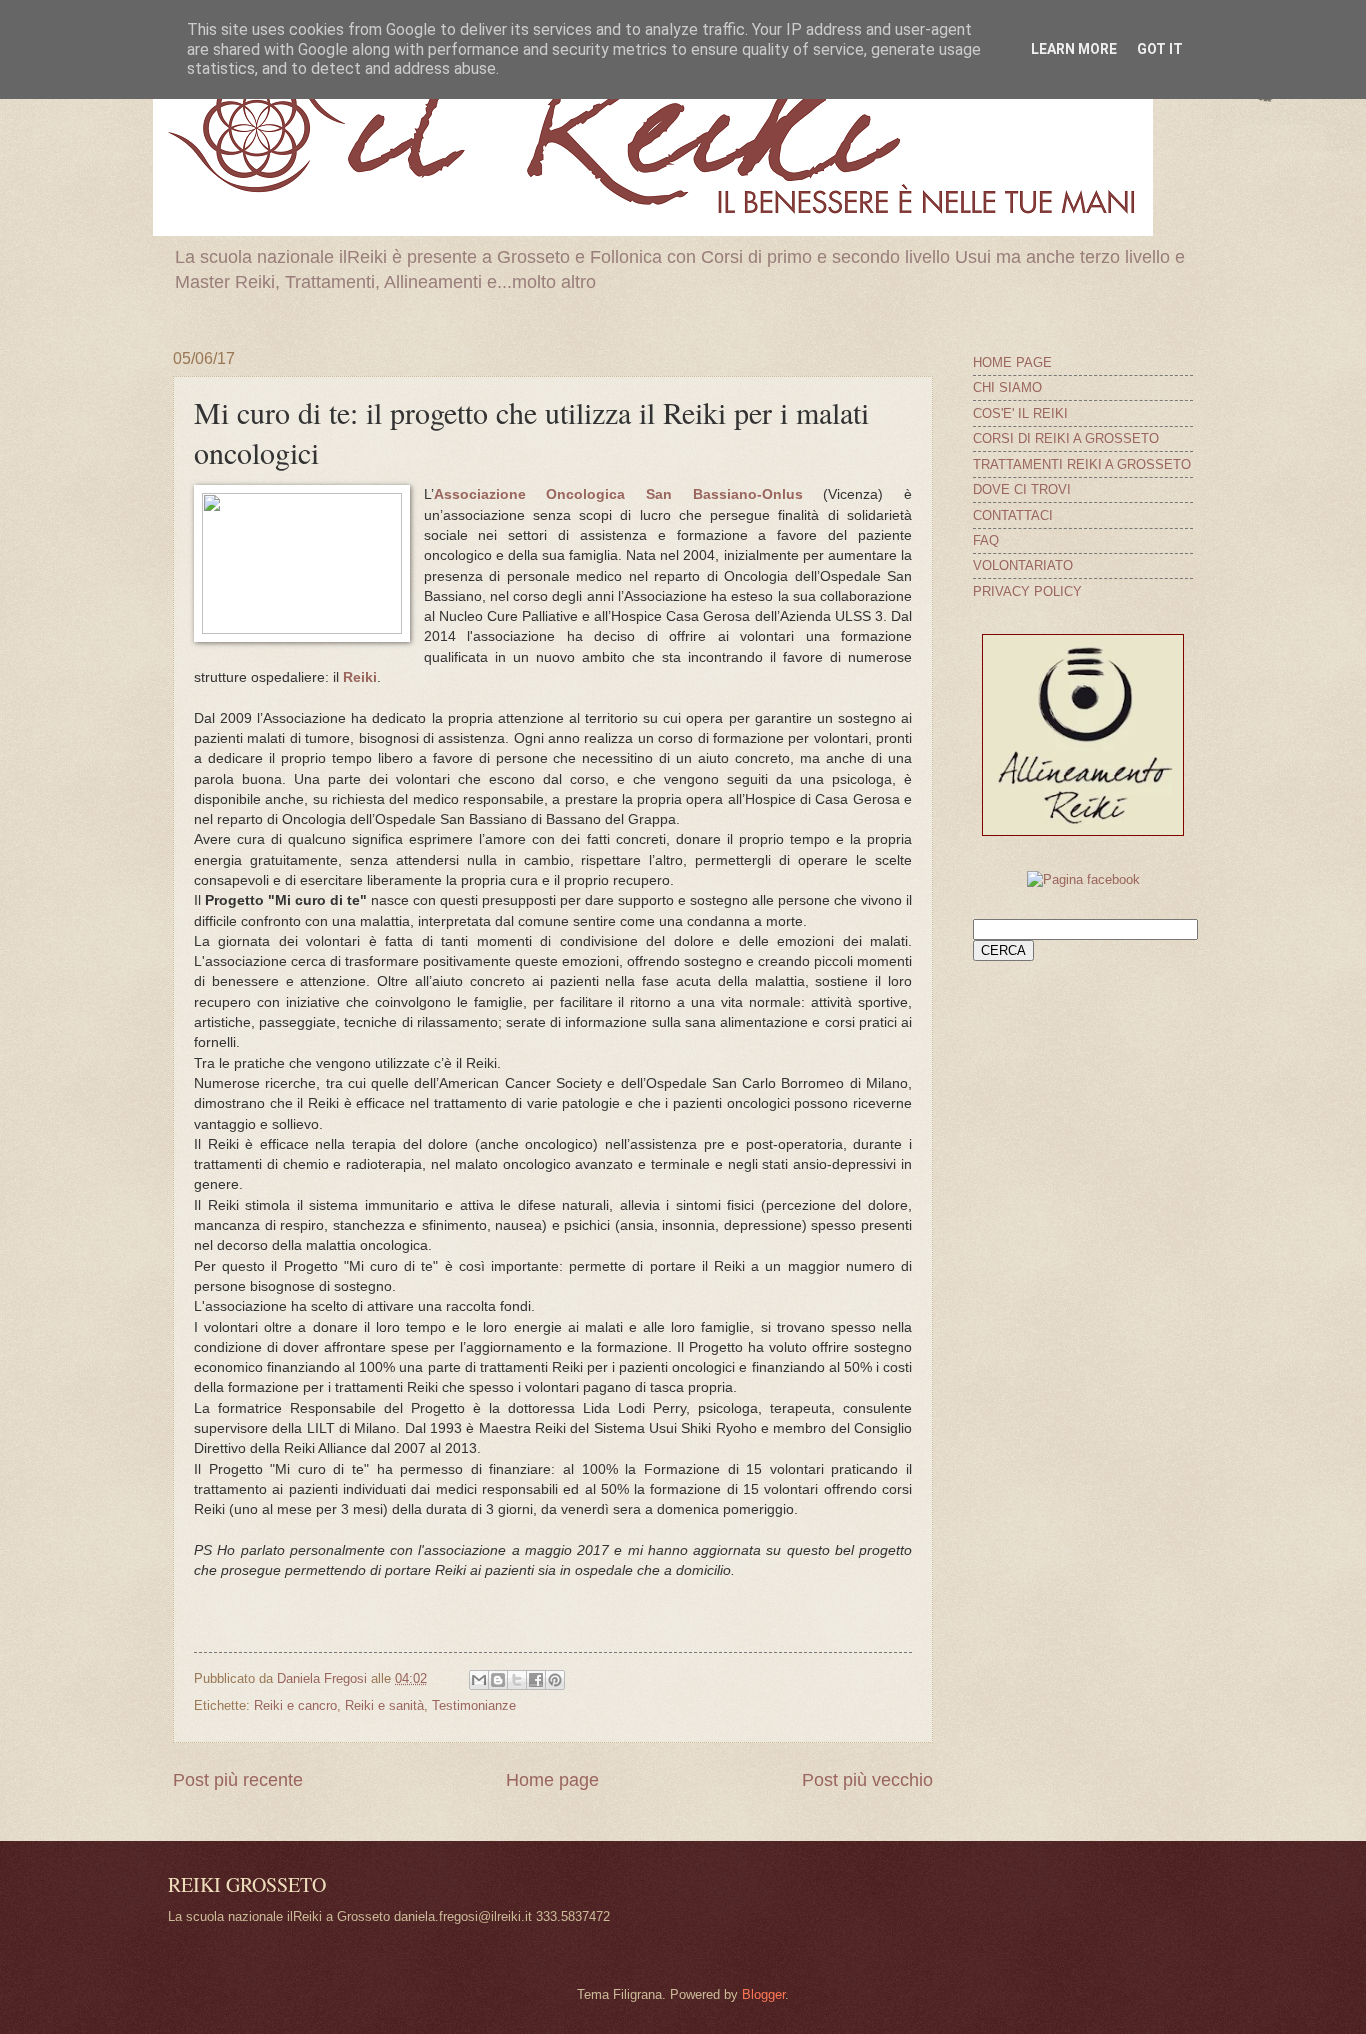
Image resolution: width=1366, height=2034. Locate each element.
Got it (1160, 49)
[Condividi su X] (517, 1680)
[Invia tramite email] (479, 1680)
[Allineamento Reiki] (1083, 831)
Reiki (360, 677)
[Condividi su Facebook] (536, 1680)
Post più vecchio (867, 1780)
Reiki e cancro (295, 1705)
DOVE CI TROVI (1022, 489)
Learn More (1074, 49)
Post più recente (238, 1780)
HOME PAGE (1012, 362)
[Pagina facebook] (1083, 879)
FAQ (986, 540)
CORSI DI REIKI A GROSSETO (1066, 438)
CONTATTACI (1013, 515)
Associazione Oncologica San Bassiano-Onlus (618, 494)
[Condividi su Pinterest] (555, 1680)
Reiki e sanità (384, 1705)
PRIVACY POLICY (1027, 591)
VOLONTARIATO (1023, 565)
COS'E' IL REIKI (1020, 413)
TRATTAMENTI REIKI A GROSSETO (1082, 464)
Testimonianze (474, 1705)
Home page (552, 1780)
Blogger (763, 1994)
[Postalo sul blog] (498, 1680)
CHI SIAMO (1007, 387)
